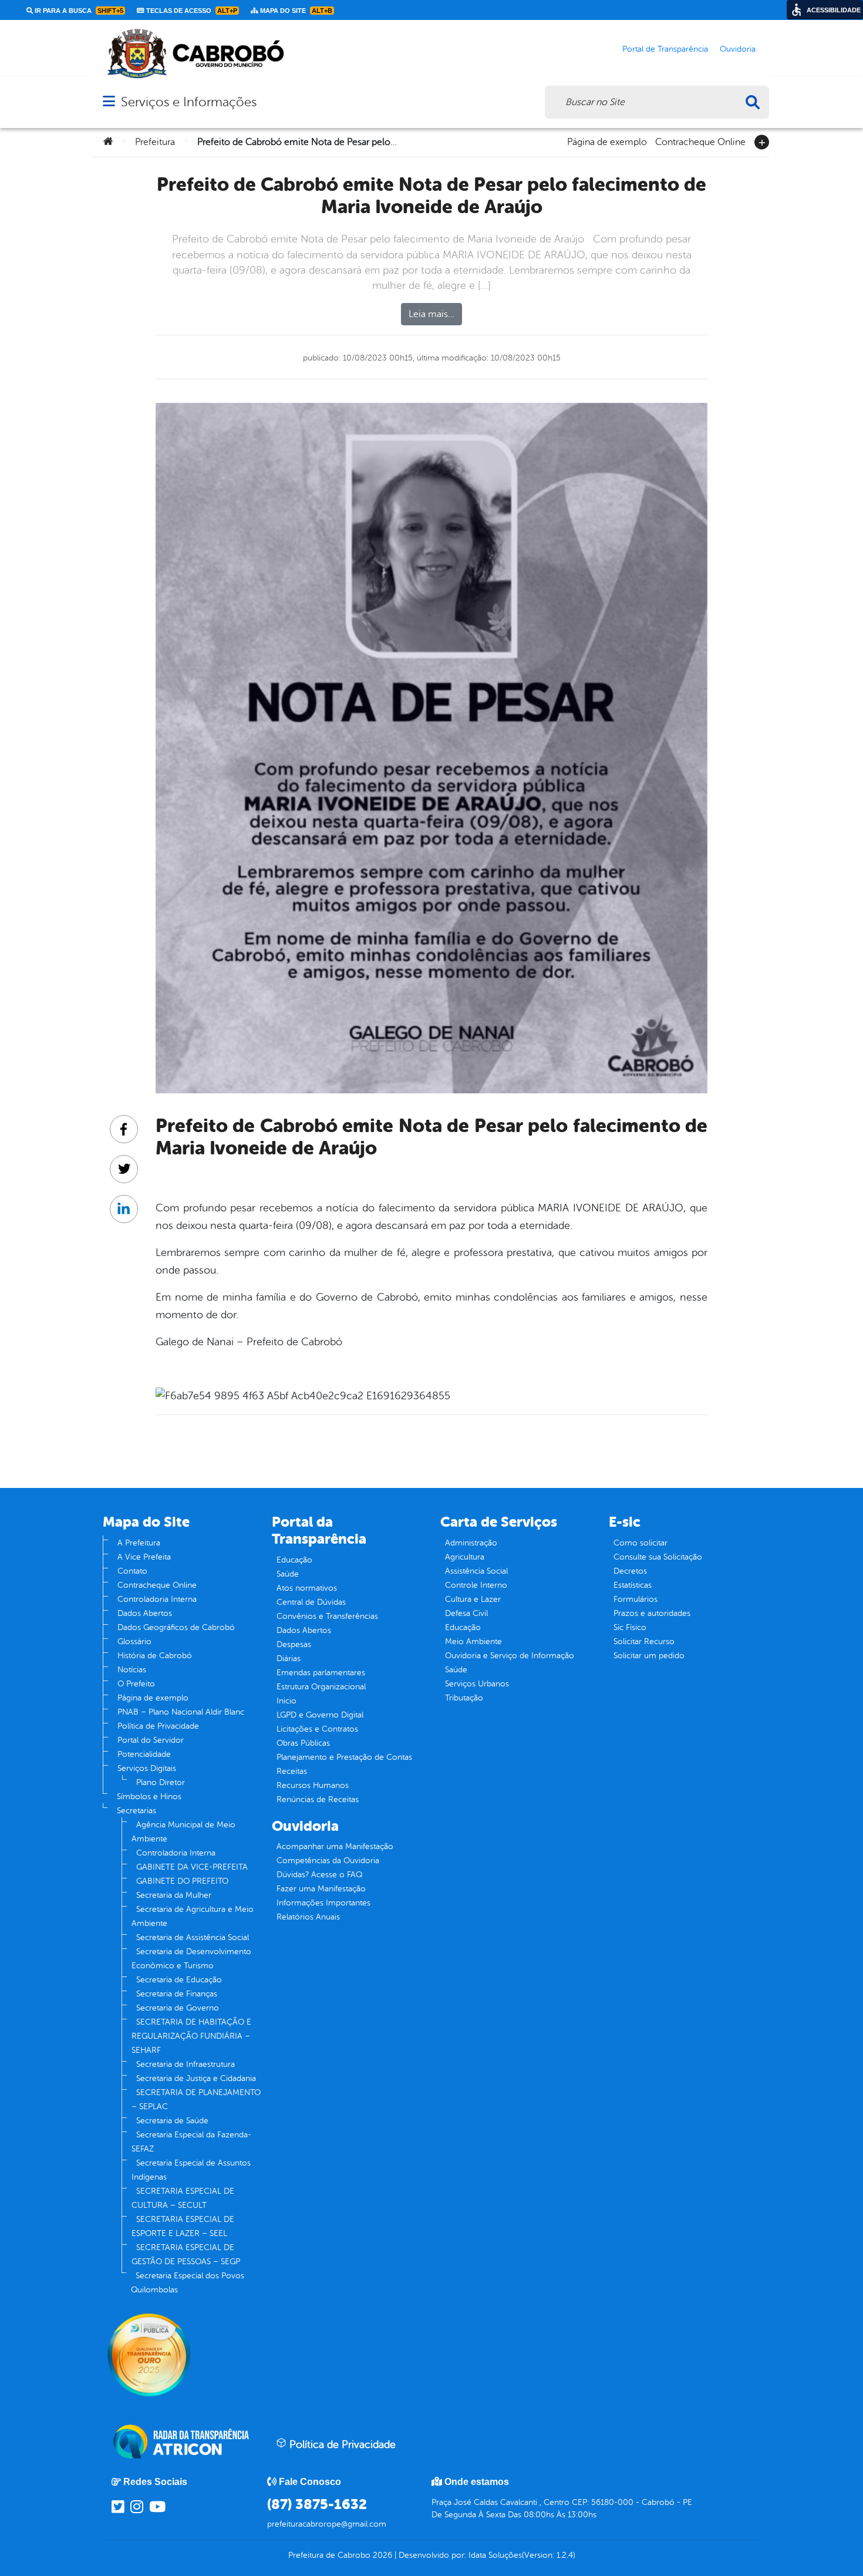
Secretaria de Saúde (172, 2121)
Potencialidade (144, 1754)
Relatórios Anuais (308, 1917)
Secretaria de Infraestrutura (186, 2064)
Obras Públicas (303, 1743)
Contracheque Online (700, 141)
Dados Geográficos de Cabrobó (176, 1627)
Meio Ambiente (473, 1641)
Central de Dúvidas (311, 1602)
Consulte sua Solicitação (658, 1557)
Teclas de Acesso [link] (191, 11)
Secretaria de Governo (178, 2008)
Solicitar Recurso (644, 1641)
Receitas (292, 1771)
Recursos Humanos (313, 1785)
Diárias (289, 1659)
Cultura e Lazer (473, 1599)
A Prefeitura (139, 1543)
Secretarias (136, 1811)
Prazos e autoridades (652, 1613)
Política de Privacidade (158, 1726)
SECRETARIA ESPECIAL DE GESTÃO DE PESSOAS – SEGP (186, 2255)
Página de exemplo (607, 141)
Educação (294, 1560)
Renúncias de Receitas (318, 1799)
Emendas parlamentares (321, 1673)
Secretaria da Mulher (174, 1895)
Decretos (630, 1571)
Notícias (132, 1670)
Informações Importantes (323, 1903)
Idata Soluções (495, 2555)
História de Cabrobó (155, 1656)
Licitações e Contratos (317, 1729)
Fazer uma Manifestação (321, 1889)
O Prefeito (136, 1684)
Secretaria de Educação (179, 1980)
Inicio (286, 1701)
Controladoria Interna (157, 1599)
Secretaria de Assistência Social (193, 1937)
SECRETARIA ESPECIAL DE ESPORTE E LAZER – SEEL (183, 2226)
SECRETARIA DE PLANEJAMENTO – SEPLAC (196, 2099)
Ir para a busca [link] (78, 11)
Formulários (636, 1599)
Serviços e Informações (189, 102)
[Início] (108, 142)
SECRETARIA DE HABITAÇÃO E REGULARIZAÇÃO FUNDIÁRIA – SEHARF (191, 2036)
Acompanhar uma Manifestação (335, 1846)
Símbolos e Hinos (149, 1797)
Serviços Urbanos (477, 1684)
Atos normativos (307, 1588)
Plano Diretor (161, 1782)
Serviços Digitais (147, 1768)
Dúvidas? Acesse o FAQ (319, 1875)
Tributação (464, 1698)
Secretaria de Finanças (177, 1994)
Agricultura (465, 1557)
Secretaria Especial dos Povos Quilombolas (188, 2283)
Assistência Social (476, 1571)
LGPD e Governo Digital (320, 1715)
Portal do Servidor (151, 1740)
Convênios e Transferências (327, 1616)
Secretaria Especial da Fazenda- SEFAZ (191, 2142)
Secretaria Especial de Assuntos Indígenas (191, 2170)
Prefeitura (155, 142)
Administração (471, 1543)
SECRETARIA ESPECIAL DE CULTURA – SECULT (183, 2198)
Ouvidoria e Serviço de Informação (510, 1656)
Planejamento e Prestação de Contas (344, 1757)
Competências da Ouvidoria (328, 1861)
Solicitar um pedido (649, 1656)
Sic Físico (630, 1627)
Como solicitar (640, 1543)
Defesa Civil (466, 1613)
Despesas (294, 1644)
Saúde (288, 1574)
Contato (132, 1571)
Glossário (134, 1641)
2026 (381, 2555)
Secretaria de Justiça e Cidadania (196, 2078)
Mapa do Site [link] (295, 11)
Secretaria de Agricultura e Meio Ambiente (193, 1916)
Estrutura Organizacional (321, 1687)
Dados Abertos (145, 1613)
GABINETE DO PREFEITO (182, 1881)
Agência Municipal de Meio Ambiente (183, 1832)
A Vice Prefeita (144, 1557)
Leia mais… (431, 314)
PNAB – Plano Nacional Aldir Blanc (181, 1712)
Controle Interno (476, 1585)
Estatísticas (633, 1585)
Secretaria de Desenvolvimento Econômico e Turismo (191, 1959)
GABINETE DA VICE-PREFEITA (192, 1867)
